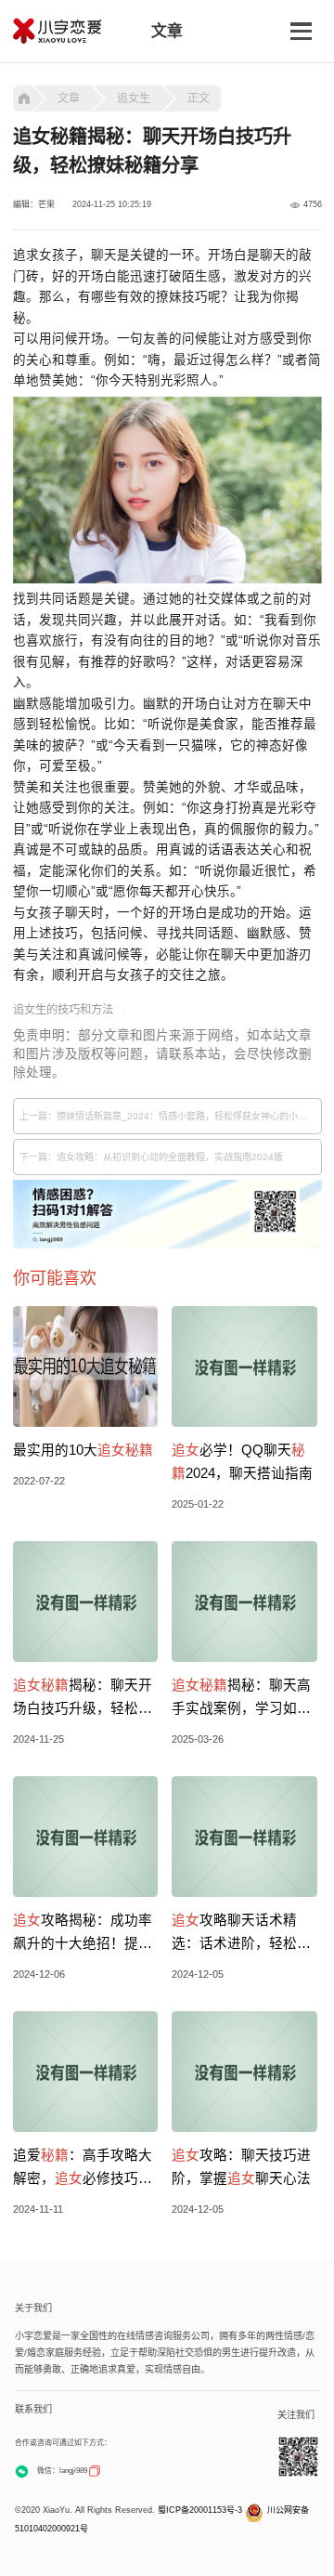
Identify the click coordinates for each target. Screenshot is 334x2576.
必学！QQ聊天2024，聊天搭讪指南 (242, 1462)
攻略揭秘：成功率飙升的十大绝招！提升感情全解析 (83, 1934)
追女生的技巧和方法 (63, 1010)
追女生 (134, 98)
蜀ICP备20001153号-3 (200, 2510)
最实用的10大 (83, 1450)
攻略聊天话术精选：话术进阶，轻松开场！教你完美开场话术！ (241, 1934)
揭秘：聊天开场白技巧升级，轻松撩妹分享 (83, 1699)
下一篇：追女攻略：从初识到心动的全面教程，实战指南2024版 (151, 1157)
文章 (69, 98)
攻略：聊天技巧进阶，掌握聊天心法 (241, 2167)
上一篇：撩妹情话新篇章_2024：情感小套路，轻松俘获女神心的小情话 (168, 1116)
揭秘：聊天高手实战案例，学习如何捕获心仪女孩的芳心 (241, 1699)
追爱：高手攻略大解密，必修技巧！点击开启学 (83, 2169)
